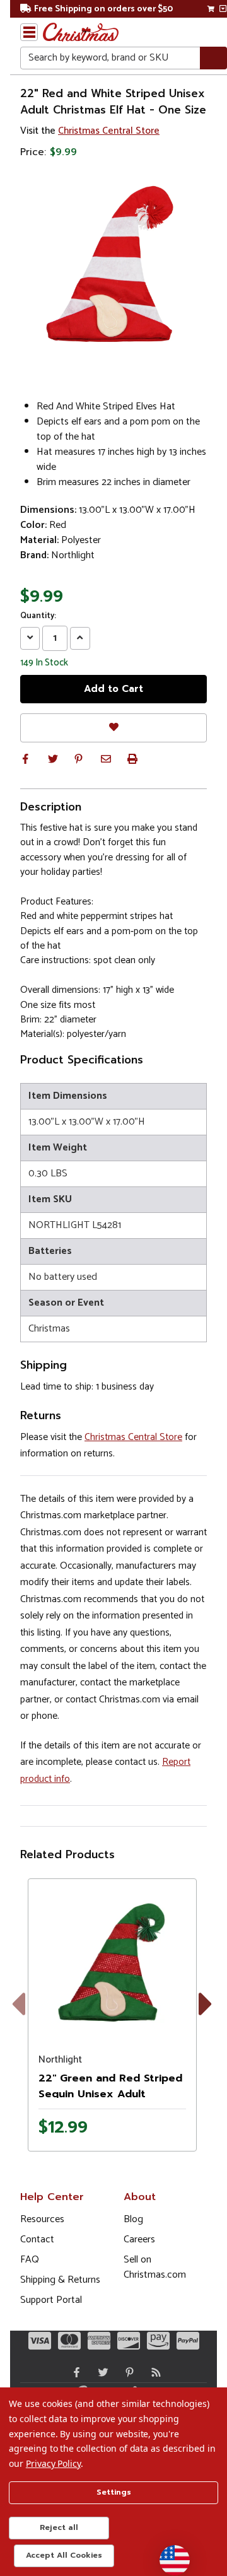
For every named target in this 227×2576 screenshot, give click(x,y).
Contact (37, 2239)
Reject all (59, 2527)
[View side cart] (223, 9)
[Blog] (153, 2372)
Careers (139, 2239)
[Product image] (112, 1963)
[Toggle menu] (29, 32)
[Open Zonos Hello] (168, 2554)
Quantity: (38, 616)
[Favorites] (113, 728)
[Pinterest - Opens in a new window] (127, 2372)
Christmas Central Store (109, 131)
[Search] (213, 58)
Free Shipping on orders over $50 (103, 9)
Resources (42, 2219)
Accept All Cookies (64, 2555)
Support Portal (51, 2300)
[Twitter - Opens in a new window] (100, 2372)
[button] (25, 759)
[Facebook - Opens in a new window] (74, 2372)
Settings (114, 2492)
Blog (133, 2219)
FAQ (30, 2260)
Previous (28, 2019)
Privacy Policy (53, 2463)
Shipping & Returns (60, 2280)
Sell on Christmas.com (155, 2267)
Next (208, 2019)
